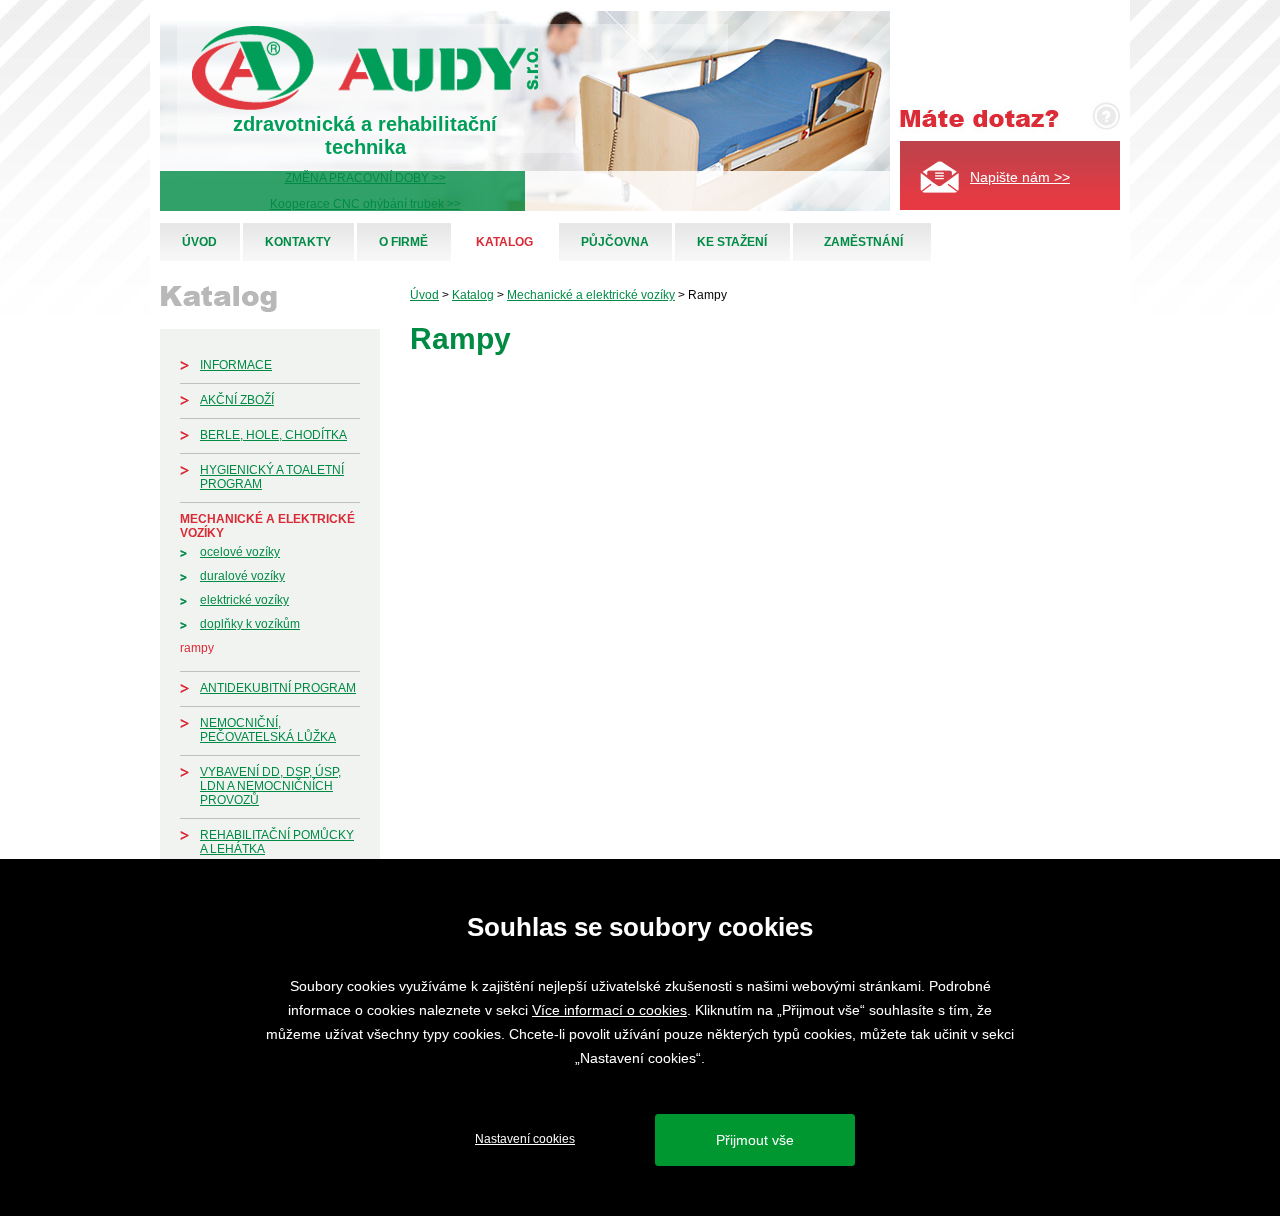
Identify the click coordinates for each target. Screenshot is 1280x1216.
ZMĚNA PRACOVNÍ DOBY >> (365, 178)
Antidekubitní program (278, 688)
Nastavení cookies (525, 1139)
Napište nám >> (1020, 177)
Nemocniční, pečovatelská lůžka (268, 730)
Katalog (504, 242)
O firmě (403, 242)
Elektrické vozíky (244, 600)
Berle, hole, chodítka (273, 435)
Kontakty (298, 242)
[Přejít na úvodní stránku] (365, 106)
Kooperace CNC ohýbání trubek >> (365, 204)
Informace (236, 365)
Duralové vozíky (242, 576)
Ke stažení (732, 242)
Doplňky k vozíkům (250, 624)
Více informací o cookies (609, 1010)
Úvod (199, 242)
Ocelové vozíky (240, 552)
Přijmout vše (755, 1140)
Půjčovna (615, 242)
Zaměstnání (863, 242)
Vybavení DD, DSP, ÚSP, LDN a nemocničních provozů (270, 786)
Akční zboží (237, 400)
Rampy (197, 648)
